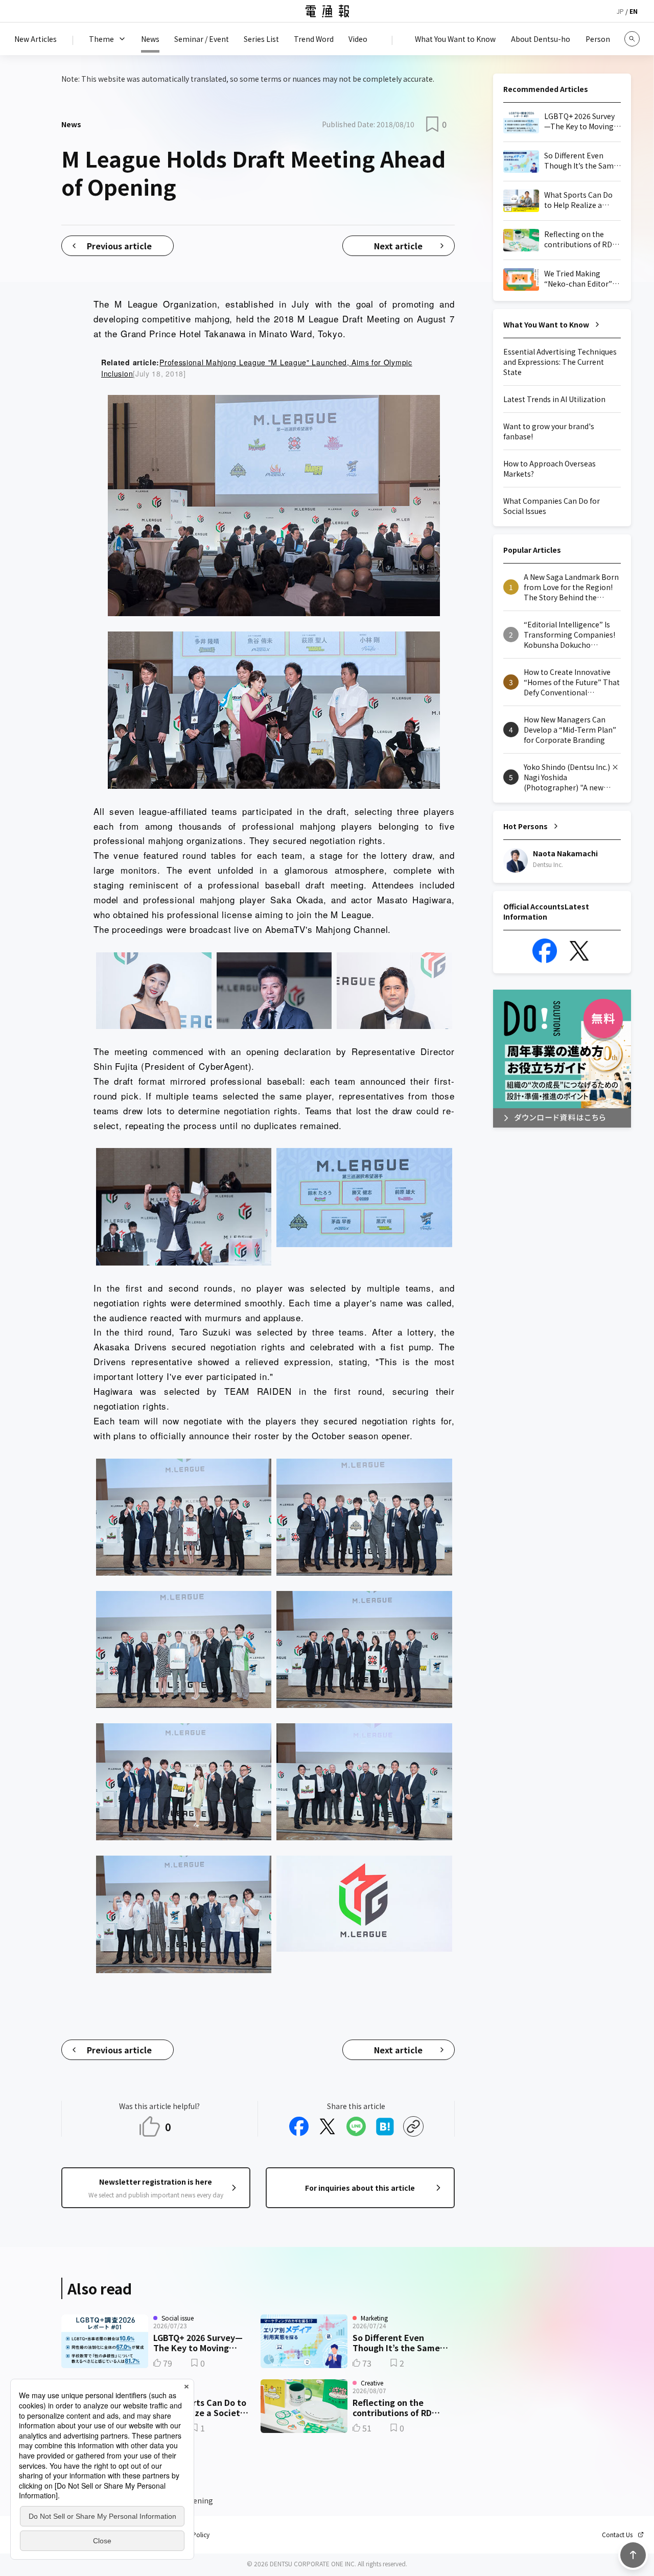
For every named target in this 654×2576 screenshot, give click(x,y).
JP (620, 11)
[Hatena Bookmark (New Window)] (385, 2126)
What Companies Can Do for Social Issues (552, 506)
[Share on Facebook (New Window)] (299, 2126)
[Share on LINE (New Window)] (356, 2126)
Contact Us (617, 2535)
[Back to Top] (633, 2555)
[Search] (632, 39)
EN (634, 11)
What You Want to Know (546, 324)
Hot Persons (525, 826)
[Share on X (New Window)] (328, 2126)
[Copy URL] (413, 2126)
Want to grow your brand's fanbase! (549, 431)
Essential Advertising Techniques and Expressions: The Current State (560, 362)
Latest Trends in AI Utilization (554, 399)
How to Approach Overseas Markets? (550, 469)
